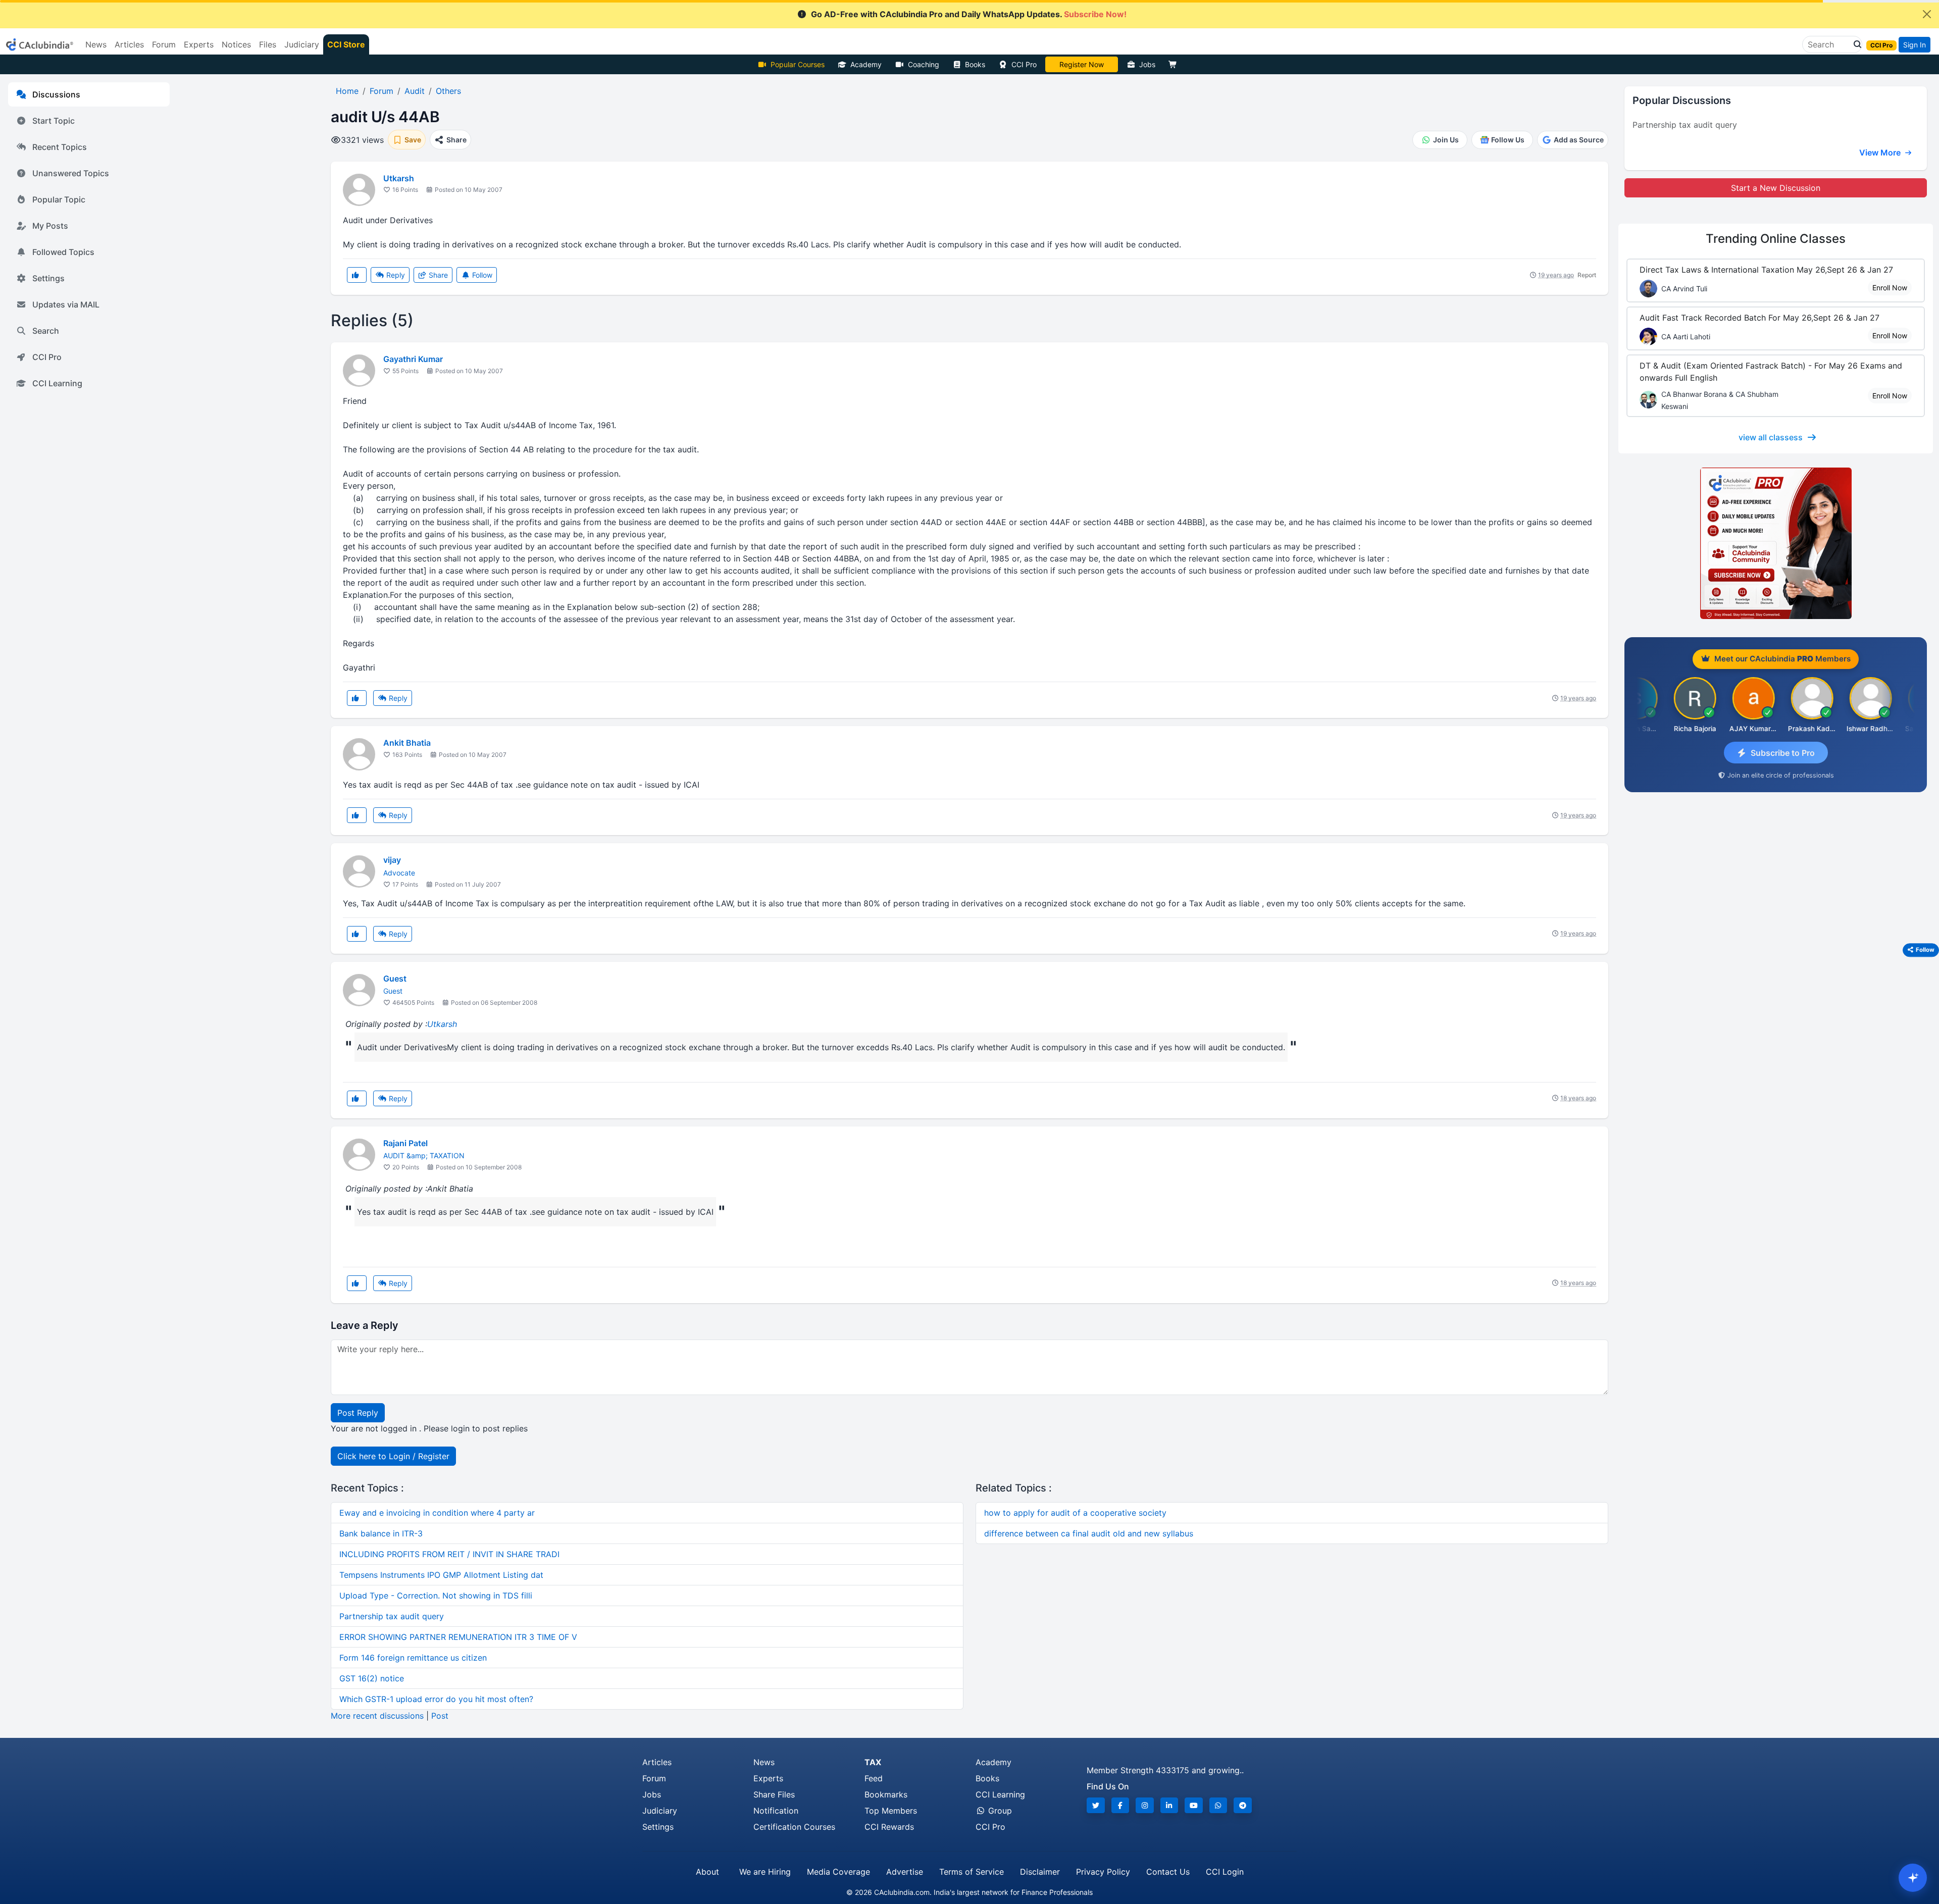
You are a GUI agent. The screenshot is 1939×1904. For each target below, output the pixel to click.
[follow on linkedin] (1169, 1805)
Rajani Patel (405, 1143)
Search (46, 331)
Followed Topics (63, 252)
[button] (1855, 44)
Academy (866, 64)
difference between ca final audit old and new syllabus (1089, 1533)
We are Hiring (765, 1872)
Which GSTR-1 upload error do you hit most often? (436, 1699)
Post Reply (358, 1413)
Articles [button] (129, 44)
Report (1587, 275)
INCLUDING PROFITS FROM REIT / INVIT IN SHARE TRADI (449, 1554)
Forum (654, 1778)
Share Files (774, 1794)
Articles (657, 1762)
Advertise (905, 1872)
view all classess (1771, 437)
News (764, 1762)
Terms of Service (972, 1872)
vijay (392, 860)
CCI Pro (1024, 64)
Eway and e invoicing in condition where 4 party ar (437, 1513)
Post (440, 1716)
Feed (874, 1778)
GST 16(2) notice (372, 1678)
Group (999, 1811)
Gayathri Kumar (413, 359)
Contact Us (1168, 1872)
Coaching (924, 64)
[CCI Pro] (1776, 543)
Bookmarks (886, 1794)
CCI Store (346, 44)
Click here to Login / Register (393, 1456)
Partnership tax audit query (392, 1616)
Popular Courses (798, 64)
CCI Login (1225, 1872)
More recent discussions (377, 1716)
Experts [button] (199, 44)
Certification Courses (794, 1827)
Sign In (1915, 45)
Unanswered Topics (71, 173)
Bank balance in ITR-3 (381, 1533)
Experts (768, 1778)
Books (975, 64)
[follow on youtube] (1194, 1805)
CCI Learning (57, 383)
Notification (776, 1811)
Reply (395, 275)
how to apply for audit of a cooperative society (1075, 1513)
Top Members (891, 1811)
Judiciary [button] (302, 44)
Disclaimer (1040, 1872)
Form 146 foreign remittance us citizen (413, 1658)
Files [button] (268, 44)
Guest (395, 979)
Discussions (56, 94)
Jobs (1147, 64)
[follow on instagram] (1145, 1805)
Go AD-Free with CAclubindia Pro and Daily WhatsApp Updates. (969, 14)
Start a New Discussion (1776, 188)
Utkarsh (399, 178)
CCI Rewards (889, 1827)
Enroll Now (1890, 288)
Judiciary (660, 1811)
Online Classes (1776, 239)
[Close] (1927, 14)
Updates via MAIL (66, 304)
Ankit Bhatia (407, 743)
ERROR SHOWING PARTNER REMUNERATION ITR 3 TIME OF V (458, 1637)
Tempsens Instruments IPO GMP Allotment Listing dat (441, 1575)
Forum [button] (164, 44)
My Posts (50, 226)
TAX (873, 1762)
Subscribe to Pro (1783, 753)
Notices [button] (236, 44)
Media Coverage (838, 1872)
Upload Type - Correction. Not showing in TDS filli (436, 1596)
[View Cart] (1175, 64)
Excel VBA (1082, 64)
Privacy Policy (1103, 1872)
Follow (481, 275)
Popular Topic (59, 199)
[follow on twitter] (1096, 1805)
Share (437, 275)
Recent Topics (60, 147)
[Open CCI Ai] (1913, 1878)
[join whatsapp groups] (1218, 1805)
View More (1881, 152)
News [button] (96, 44)
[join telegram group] (1243, 1805)
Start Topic (54, 121)
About (707, 1872)
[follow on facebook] (1120, 1805)
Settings (48, 278)
